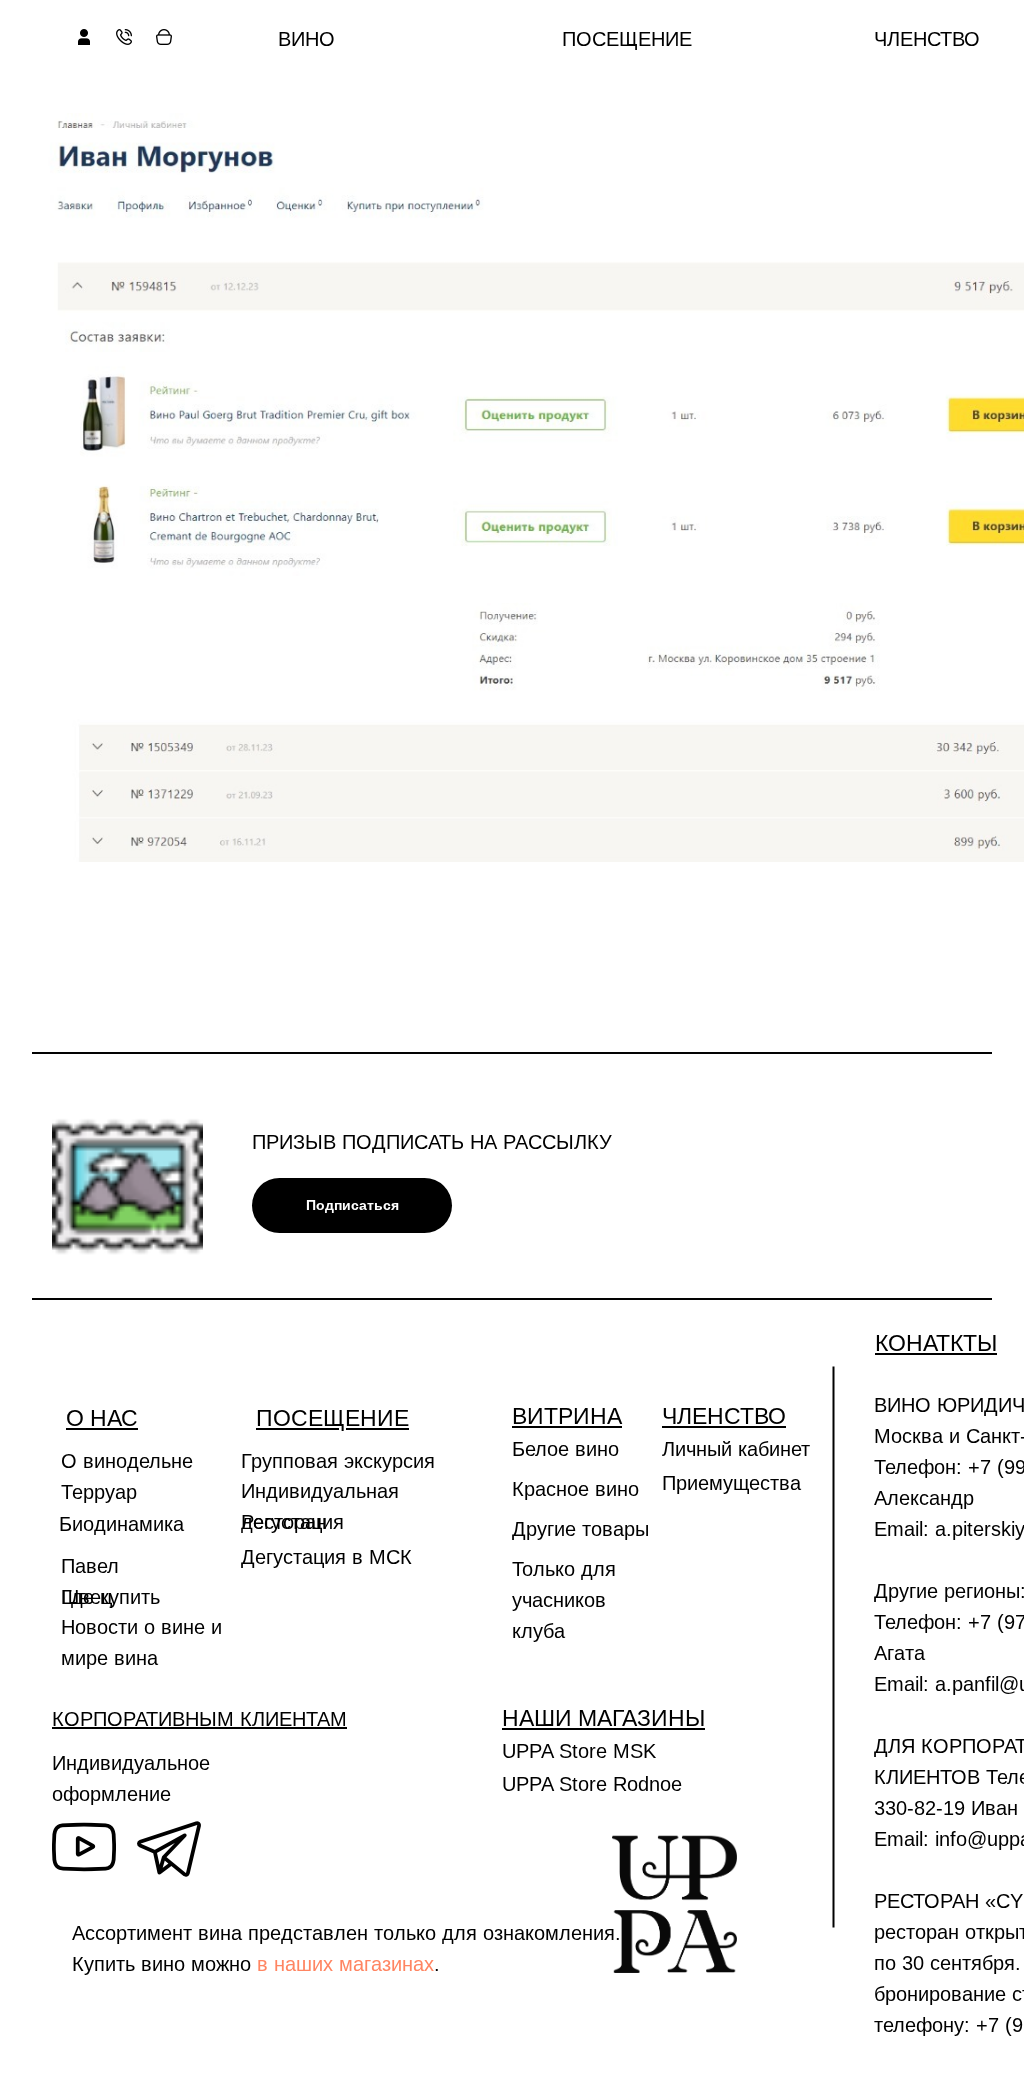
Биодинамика (121, 1524)
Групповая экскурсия (338, 1461)
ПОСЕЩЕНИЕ (627, 39)
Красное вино (575, 1489)
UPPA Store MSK (579, 1751)
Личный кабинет (736, 1449)
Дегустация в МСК (326, 1557)
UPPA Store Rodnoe (592, 1784)
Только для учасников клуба (564, 1600)
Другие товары (580, 1529)
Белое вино (565, 1449)
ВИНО (306, 39)
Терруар (99, 1492)
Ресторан (284, 1522)
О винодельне (127, 1461)
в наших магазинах (345, 1964)
